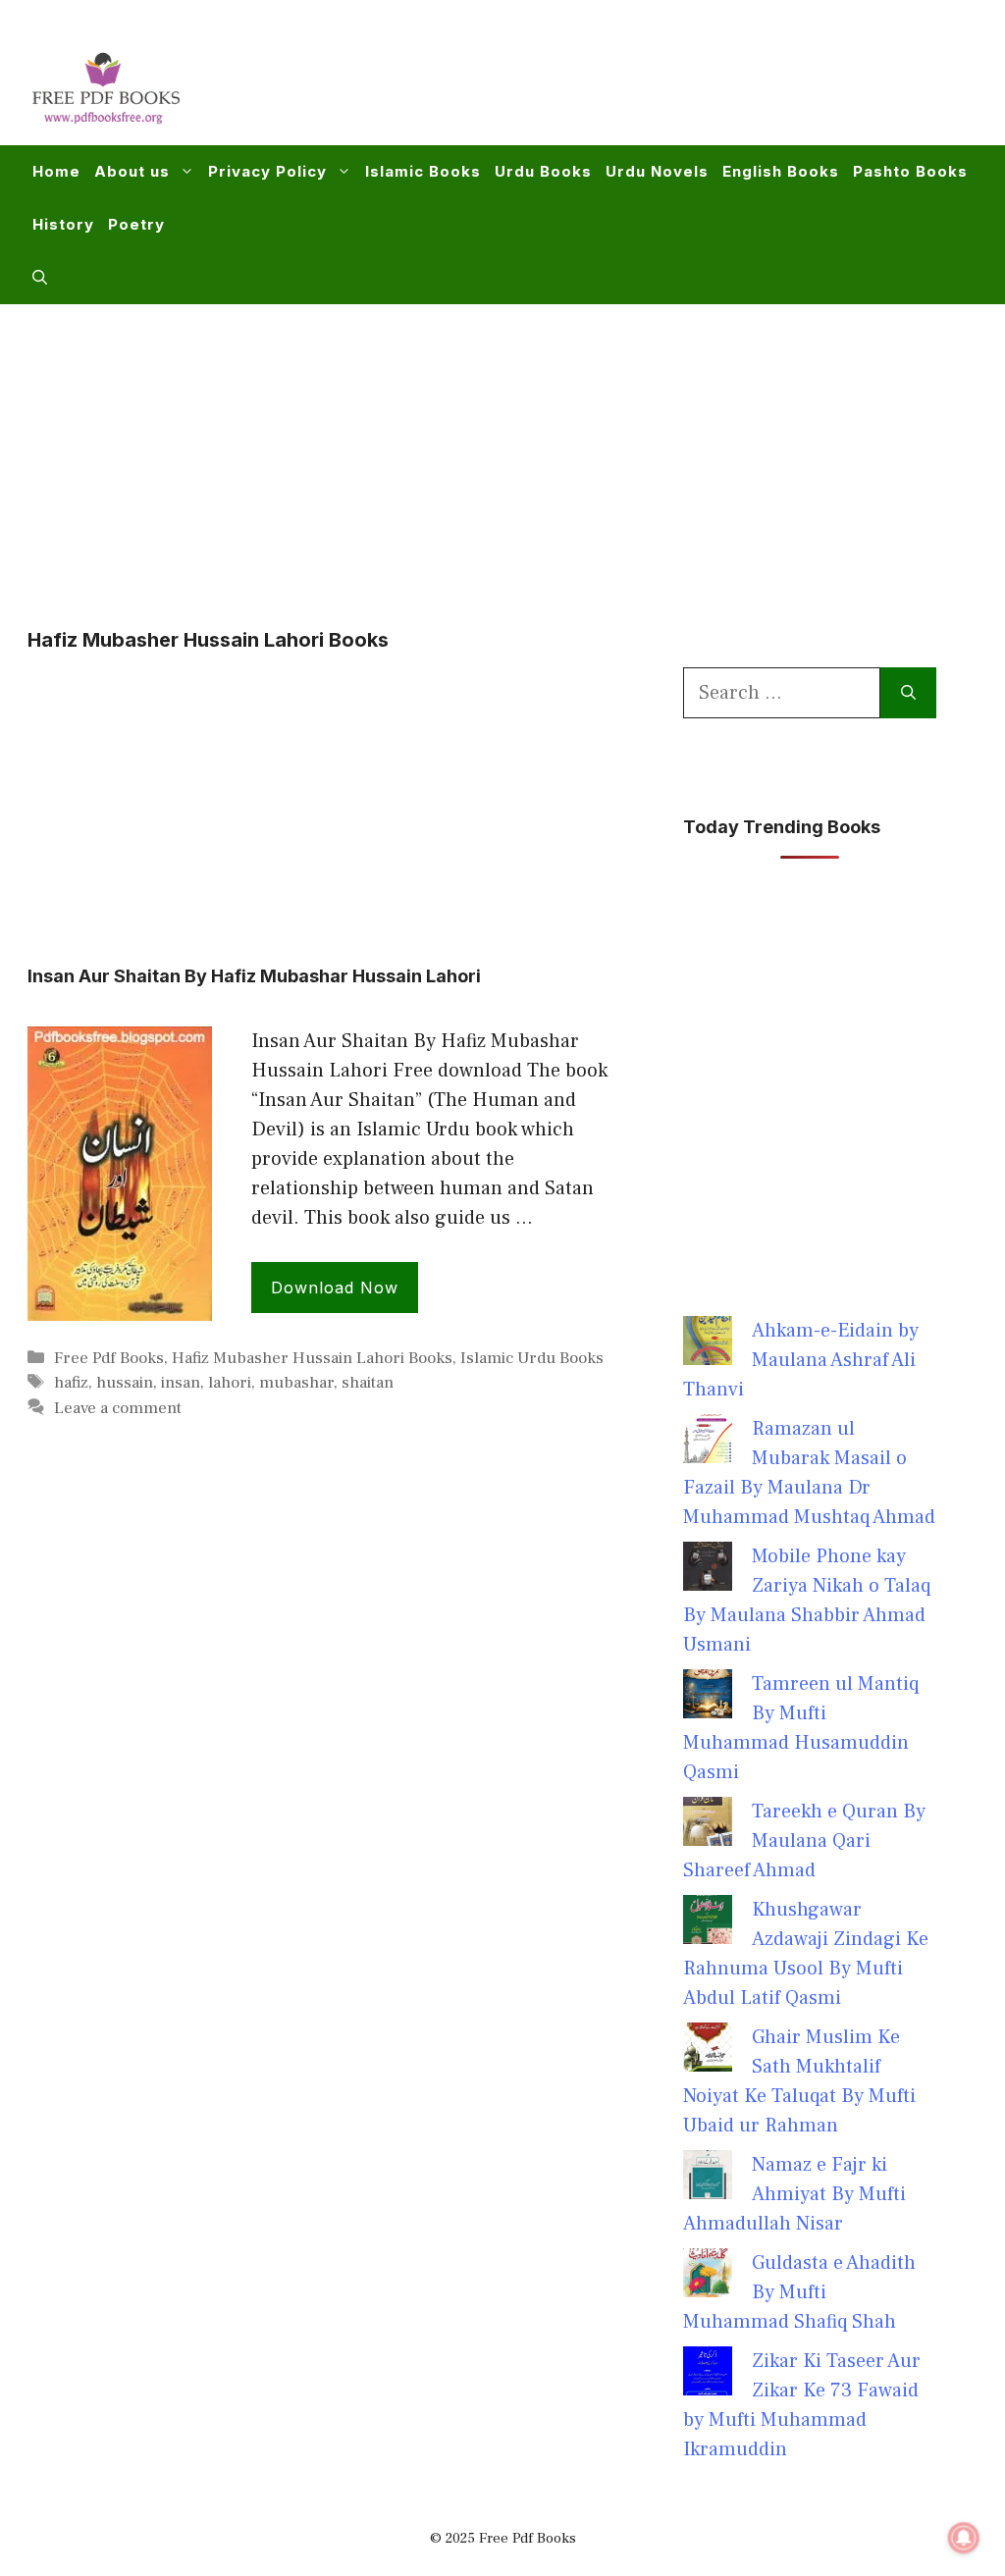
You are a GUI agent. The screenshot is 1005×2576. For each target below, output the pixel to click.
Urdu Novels (657, 171)
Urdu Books (543, 171)
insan (181, 1383)
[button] (40, 278)
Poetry (136, 224)
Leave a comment (118, 1408)
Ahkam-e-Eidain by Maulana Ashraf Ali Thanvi (801, 1360)
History (63, 224)
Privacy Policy (267, 171)
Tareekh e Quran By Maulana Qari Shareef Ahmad (804, 1841)
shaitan (368, 1383)
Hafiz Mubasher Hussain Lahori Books (312, 1358)
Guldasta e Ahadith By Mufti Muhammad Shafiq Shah (799, 2292)
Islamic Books (423, 171)
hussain (125, 1383)
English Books (781, 171)
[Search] (908, 693)
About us (132, 171)
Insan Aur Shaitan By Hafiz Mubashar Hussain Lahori (254, 976)
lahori (230, 1383)
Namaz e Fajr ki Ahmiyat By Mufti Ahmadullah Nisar (794, 2194)
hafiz (71, 1383)
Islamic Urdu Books (532, 1358)
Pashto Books (910, 171)
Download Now (335, 1288)
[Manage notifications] (964, 2538)
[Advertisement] (618, 84)
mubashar (296, 1383)
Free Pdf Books (109, 1358)
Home (56, 171)
